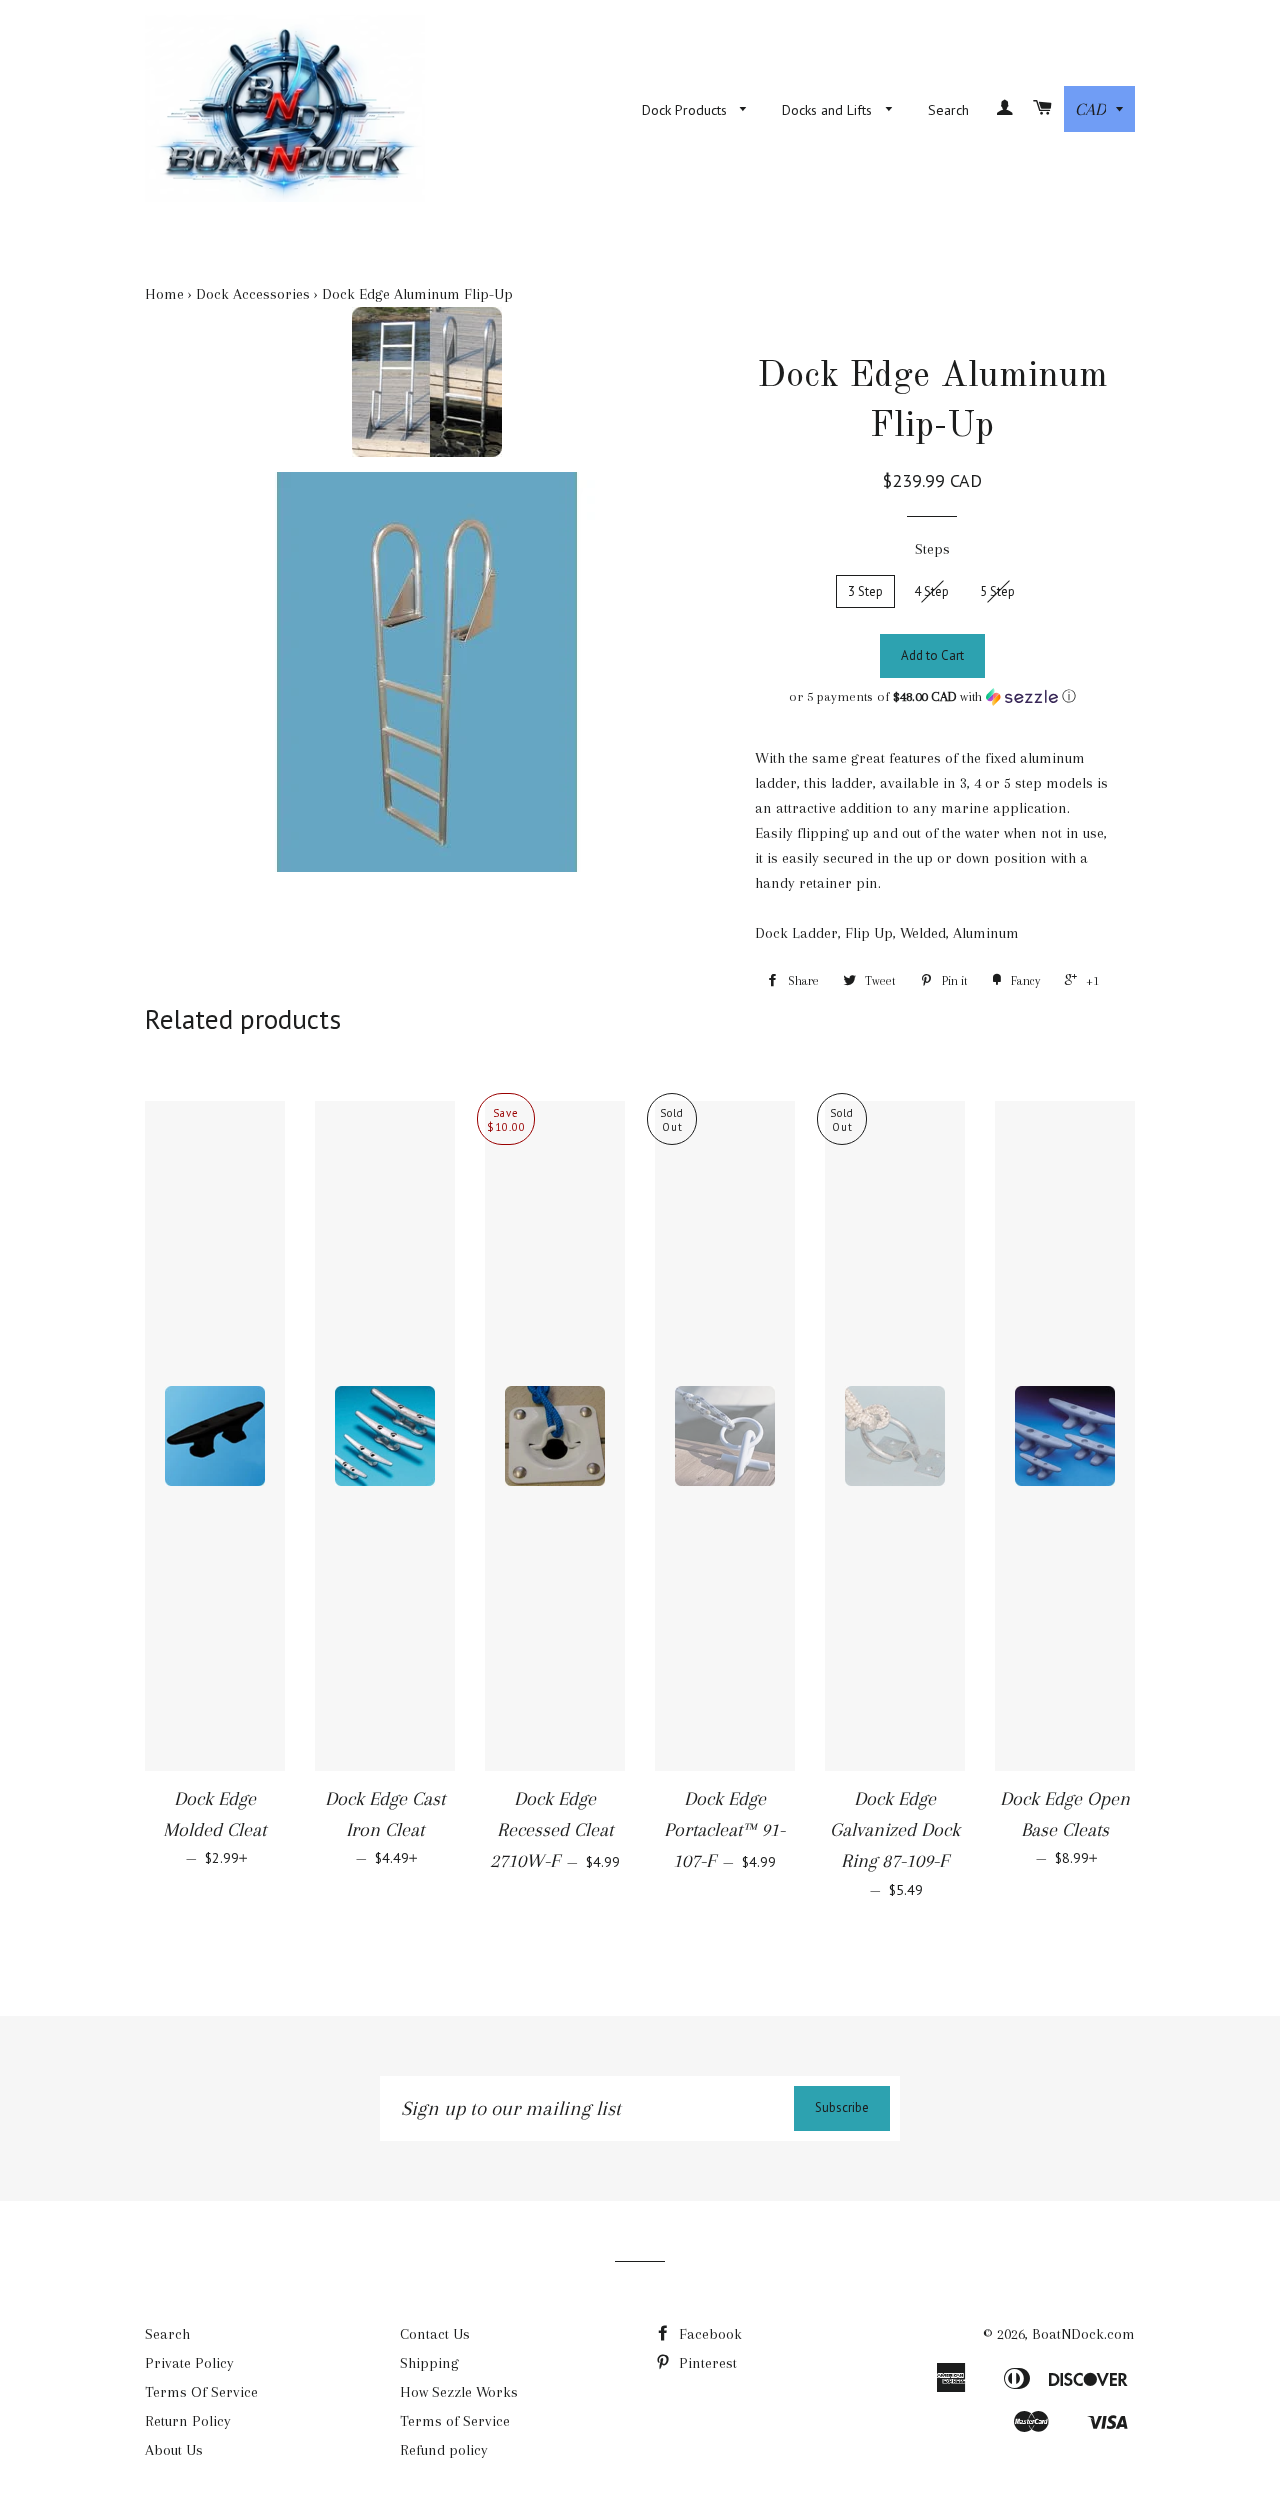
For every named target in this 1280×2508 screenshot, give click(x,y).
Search (948, 110)
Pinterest (706, 2363)
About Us (174, 2450)
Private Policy (189, 2363)
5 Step (997, 591)
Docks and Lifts (829, 110)
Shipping (429, 2363)
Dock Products (686, 110)
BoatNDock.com (1083, 2334)
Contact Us (435, 2334)
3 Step (865, 591)
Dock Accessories (253, 294)
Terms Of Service (201, 2392)
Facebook (708, 2334)
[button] (932, 697)
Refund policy (444, 2450)
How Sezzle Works (459, 2392)
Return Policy (188, 2421)
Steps (932, 549)
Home (164, 294)
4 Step (931, 591)
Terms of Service (455, 2421)
